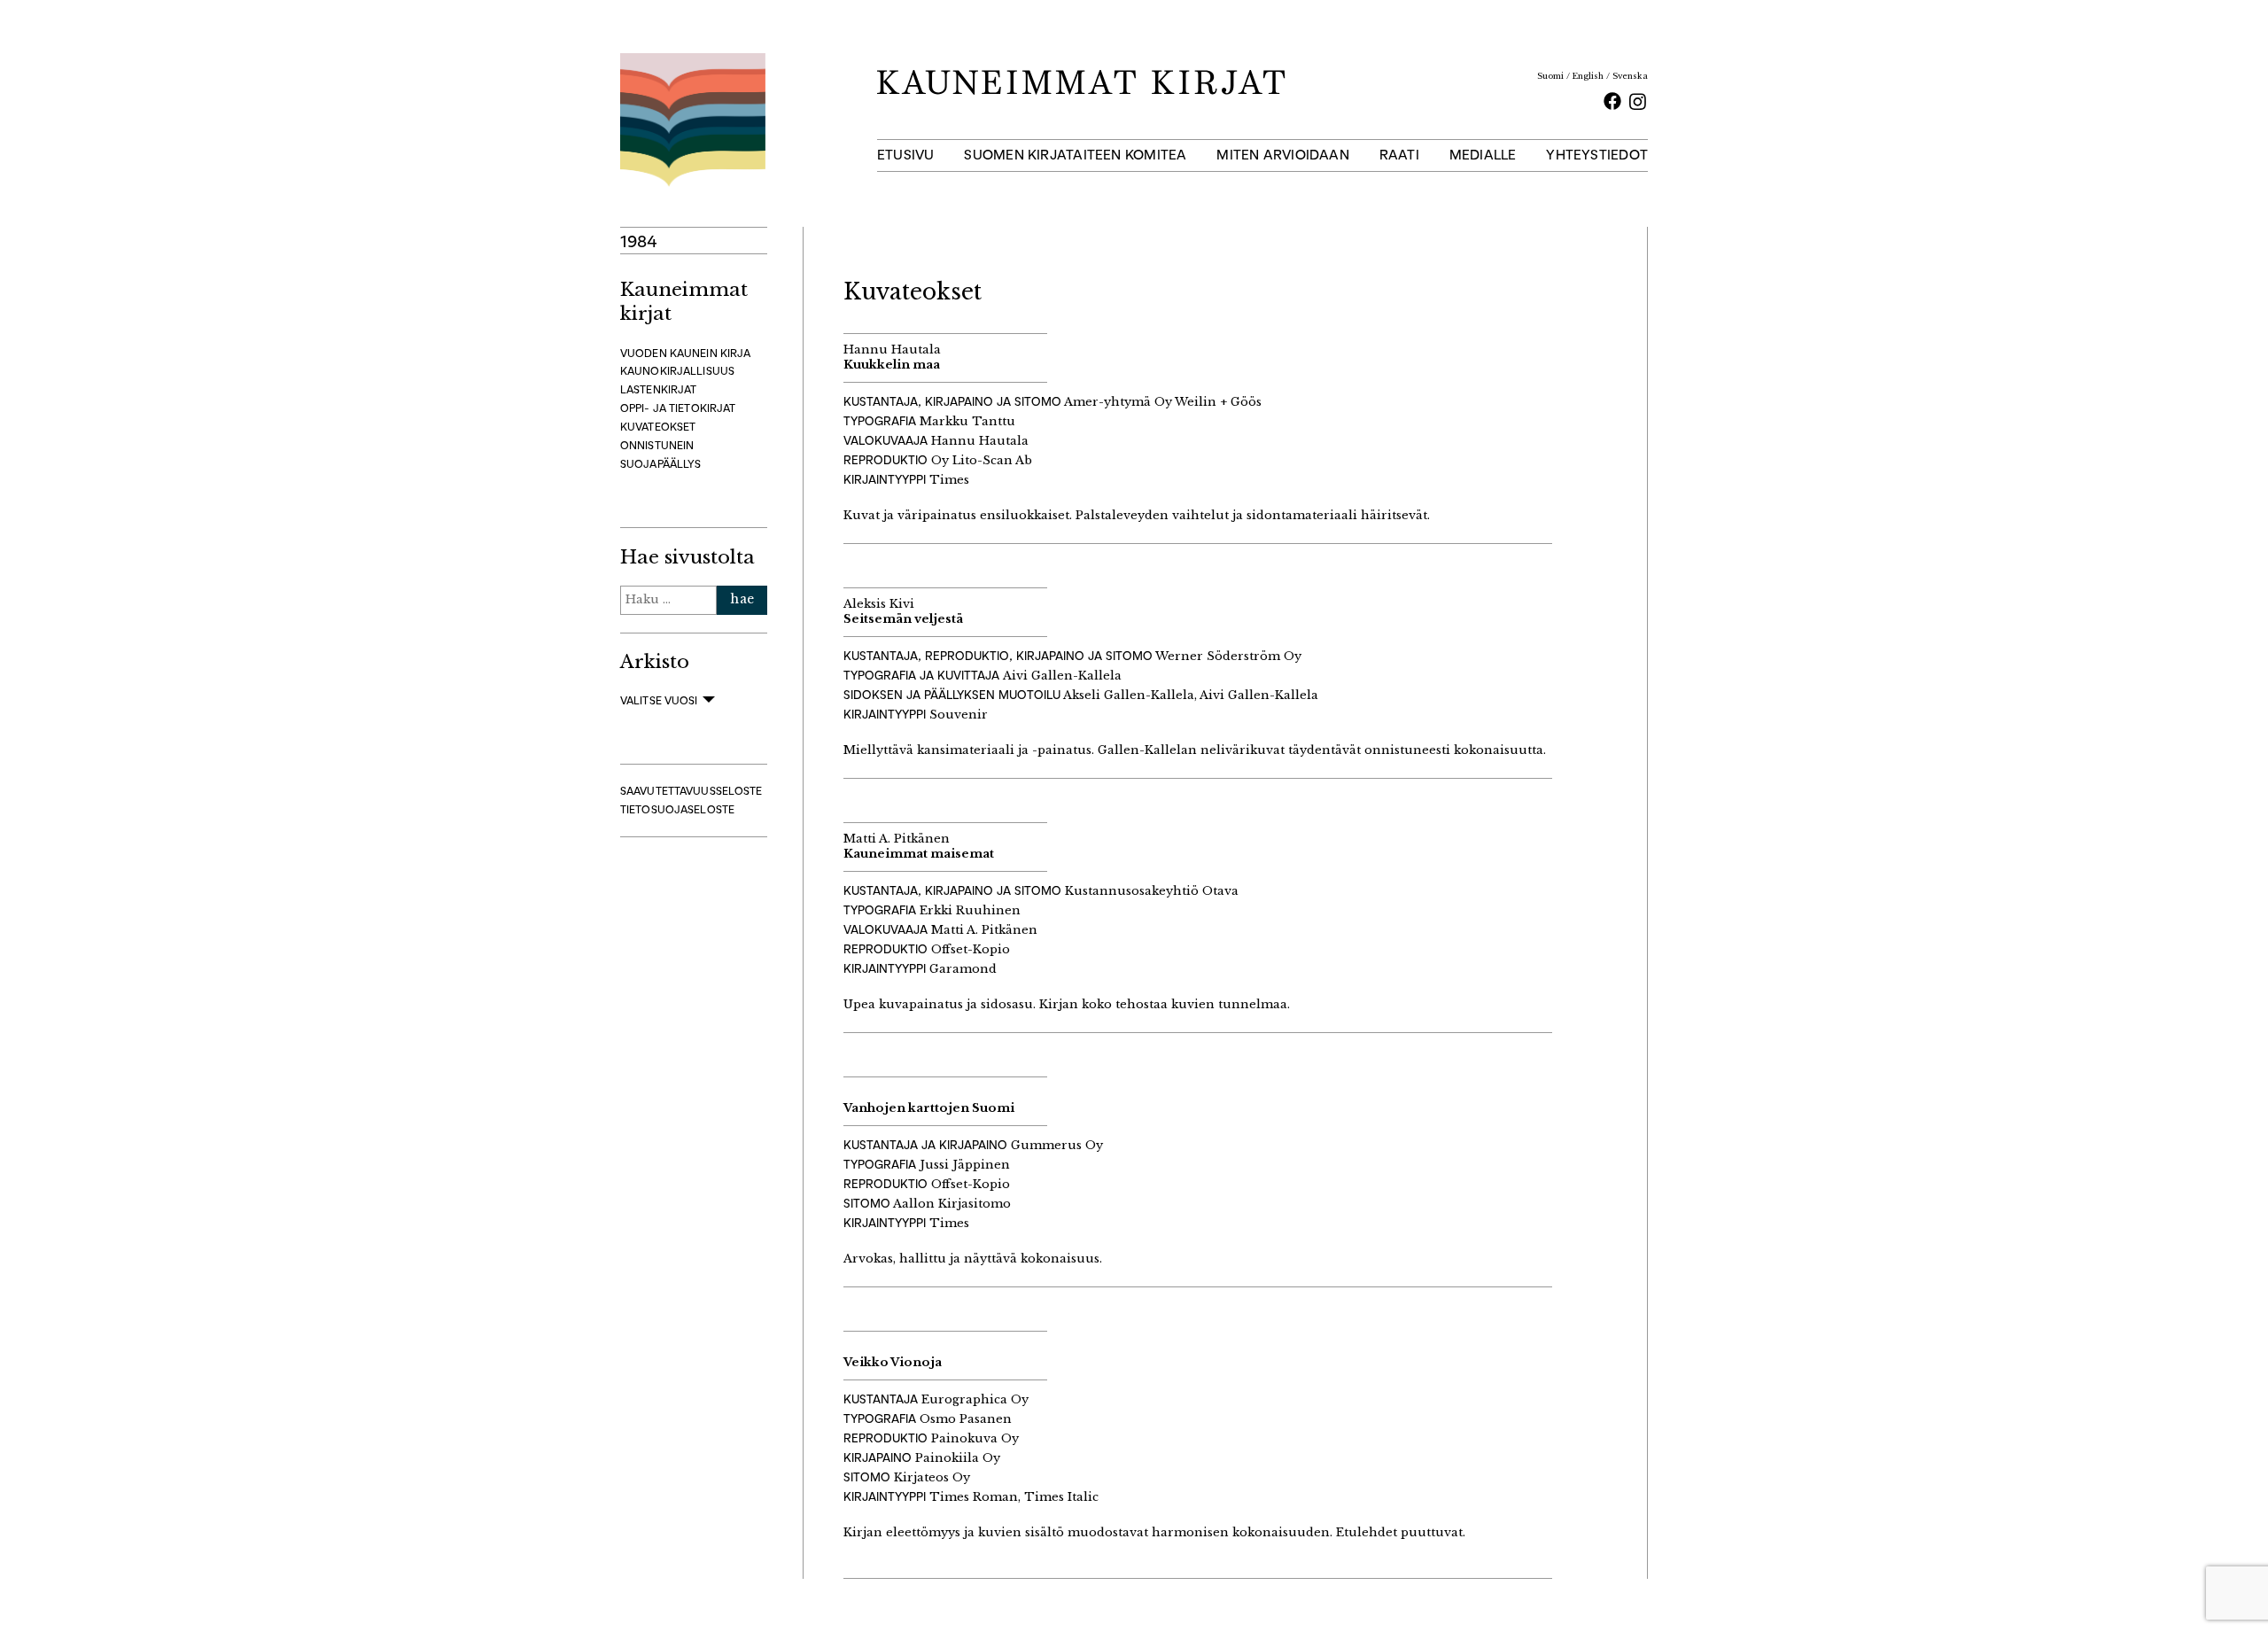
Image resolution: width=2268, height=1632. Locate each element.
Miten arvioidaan (1283, 155)
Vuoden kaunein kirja (685, 353)
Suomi (1550, 76)
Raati (1399, 155)
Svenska (1630, 76)
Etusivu (906, 155)
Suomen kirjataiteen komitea (1075, 155)
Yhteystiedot (1597, 155)
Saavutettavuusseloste (691, 791)
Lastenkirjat (658, 389)
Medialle (1483, 155)
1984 (639, 241)
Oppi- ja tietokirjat (678, 408)
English (1588, 76)
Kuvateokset (658, 427)
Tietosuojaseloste (677, 809)
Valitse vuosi (659, 700)
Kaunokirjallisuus (677, 371)
